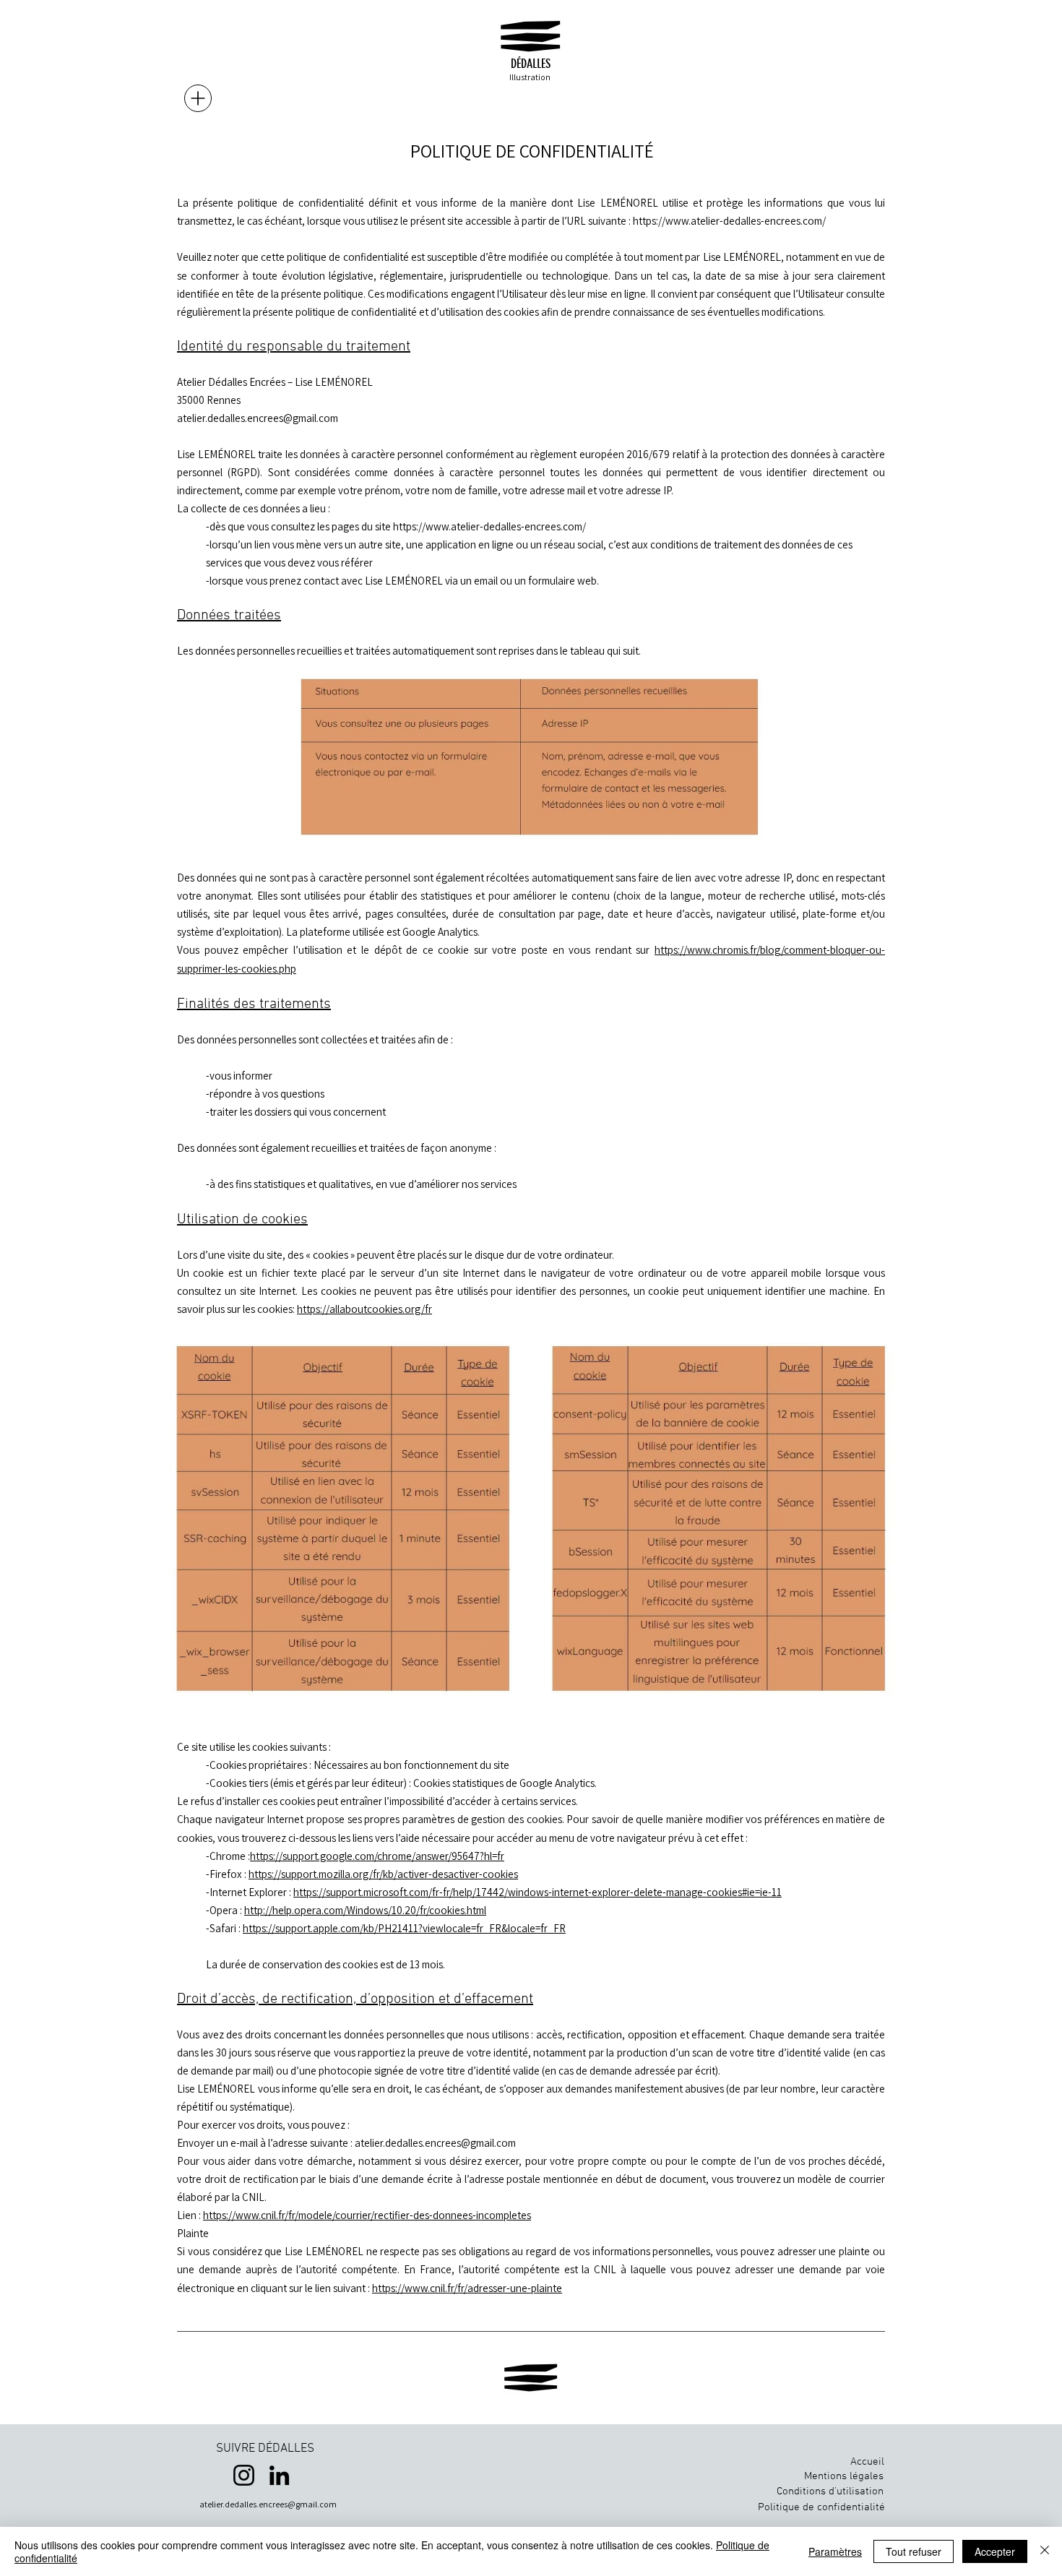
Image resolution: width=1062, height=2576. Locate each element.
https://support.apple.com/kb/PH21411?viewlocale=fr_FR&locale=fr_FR (404, 1928)
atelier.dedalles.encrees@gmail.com (258, 418)
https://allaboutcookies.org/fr (364, 1309)
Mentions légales (844, 2476)
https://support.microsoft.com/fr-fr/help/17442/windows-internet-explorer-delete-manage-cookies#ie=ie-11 (538, 1892)
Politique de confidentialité (821, 2507)
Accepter (995, 2551)
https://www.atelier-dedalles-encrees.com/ (729, 221)
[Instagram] (244, 2475)
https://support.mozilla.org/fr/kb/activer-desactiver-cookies (383, 1874)
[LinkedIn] (279, 2475)
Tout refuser (914, 2551)
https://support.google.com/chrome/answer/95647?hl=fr (377, 1856)
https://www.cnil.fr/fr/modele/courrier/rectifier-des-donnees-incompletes (367, 2215)
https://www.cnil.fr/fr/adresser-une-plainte (467, 2288)
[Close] (1045, 2551)
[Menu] (198, 98)
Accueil (867, 2462)
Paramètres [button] (835, 2551)
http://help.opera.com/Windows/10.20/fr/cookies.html (365, 1910)
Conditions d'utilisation (830, 2491)
